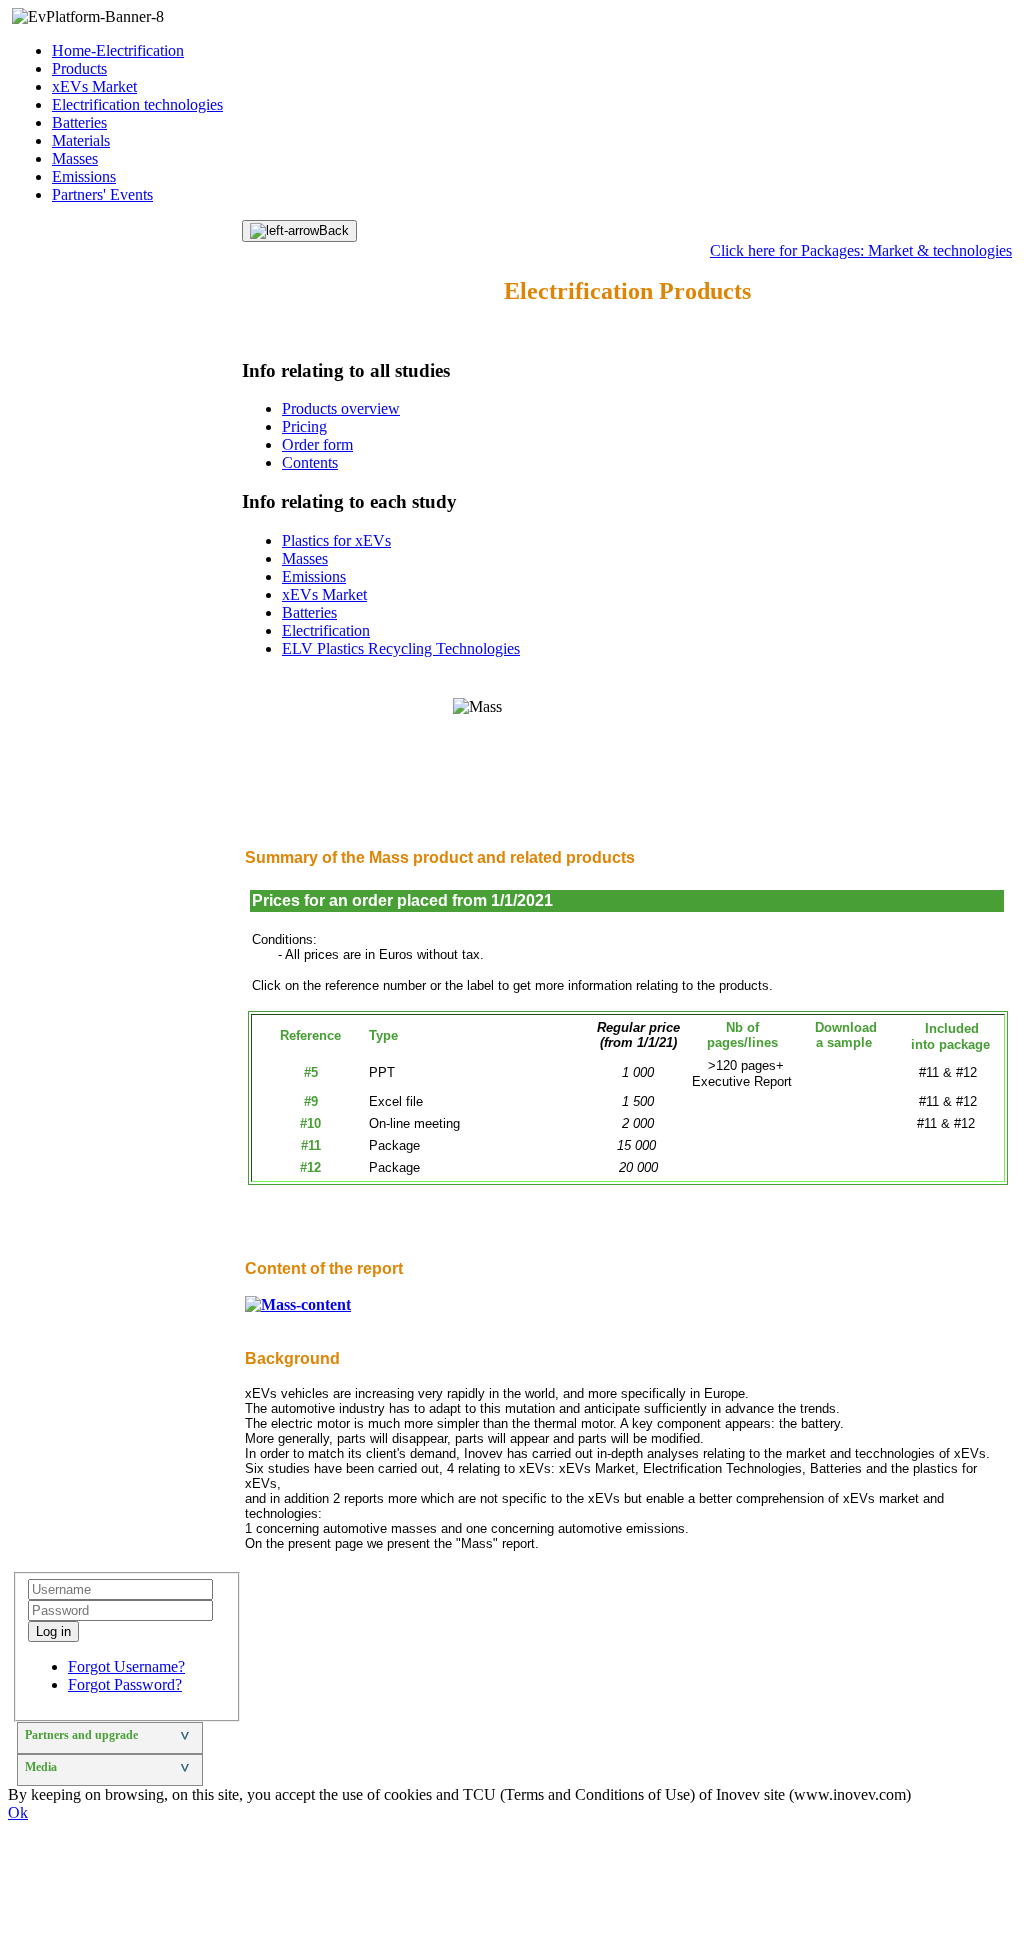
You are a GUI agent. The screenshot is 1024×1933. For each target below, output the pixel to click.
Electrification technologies (137, 104)
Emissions (84, 176)
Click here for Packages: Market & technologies (861, 250)
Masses (75, 158)
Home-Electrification (118, 50)
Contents (310, 462)
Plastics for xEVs (336, 540)
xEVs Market (94, 86)
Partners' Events (102, 194)
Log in (53, 1631)
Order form (317, 444)
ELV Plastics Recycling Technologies (401, 648)
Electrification (326, 630)
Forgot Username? (126, 1666)
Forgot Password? (125, 1684)
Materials (81, 140)
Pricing (304, 426)
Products (79, 68)
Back (334, 230)
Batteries (79, 122)
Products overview (341, 408)
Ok (18, 1812)
